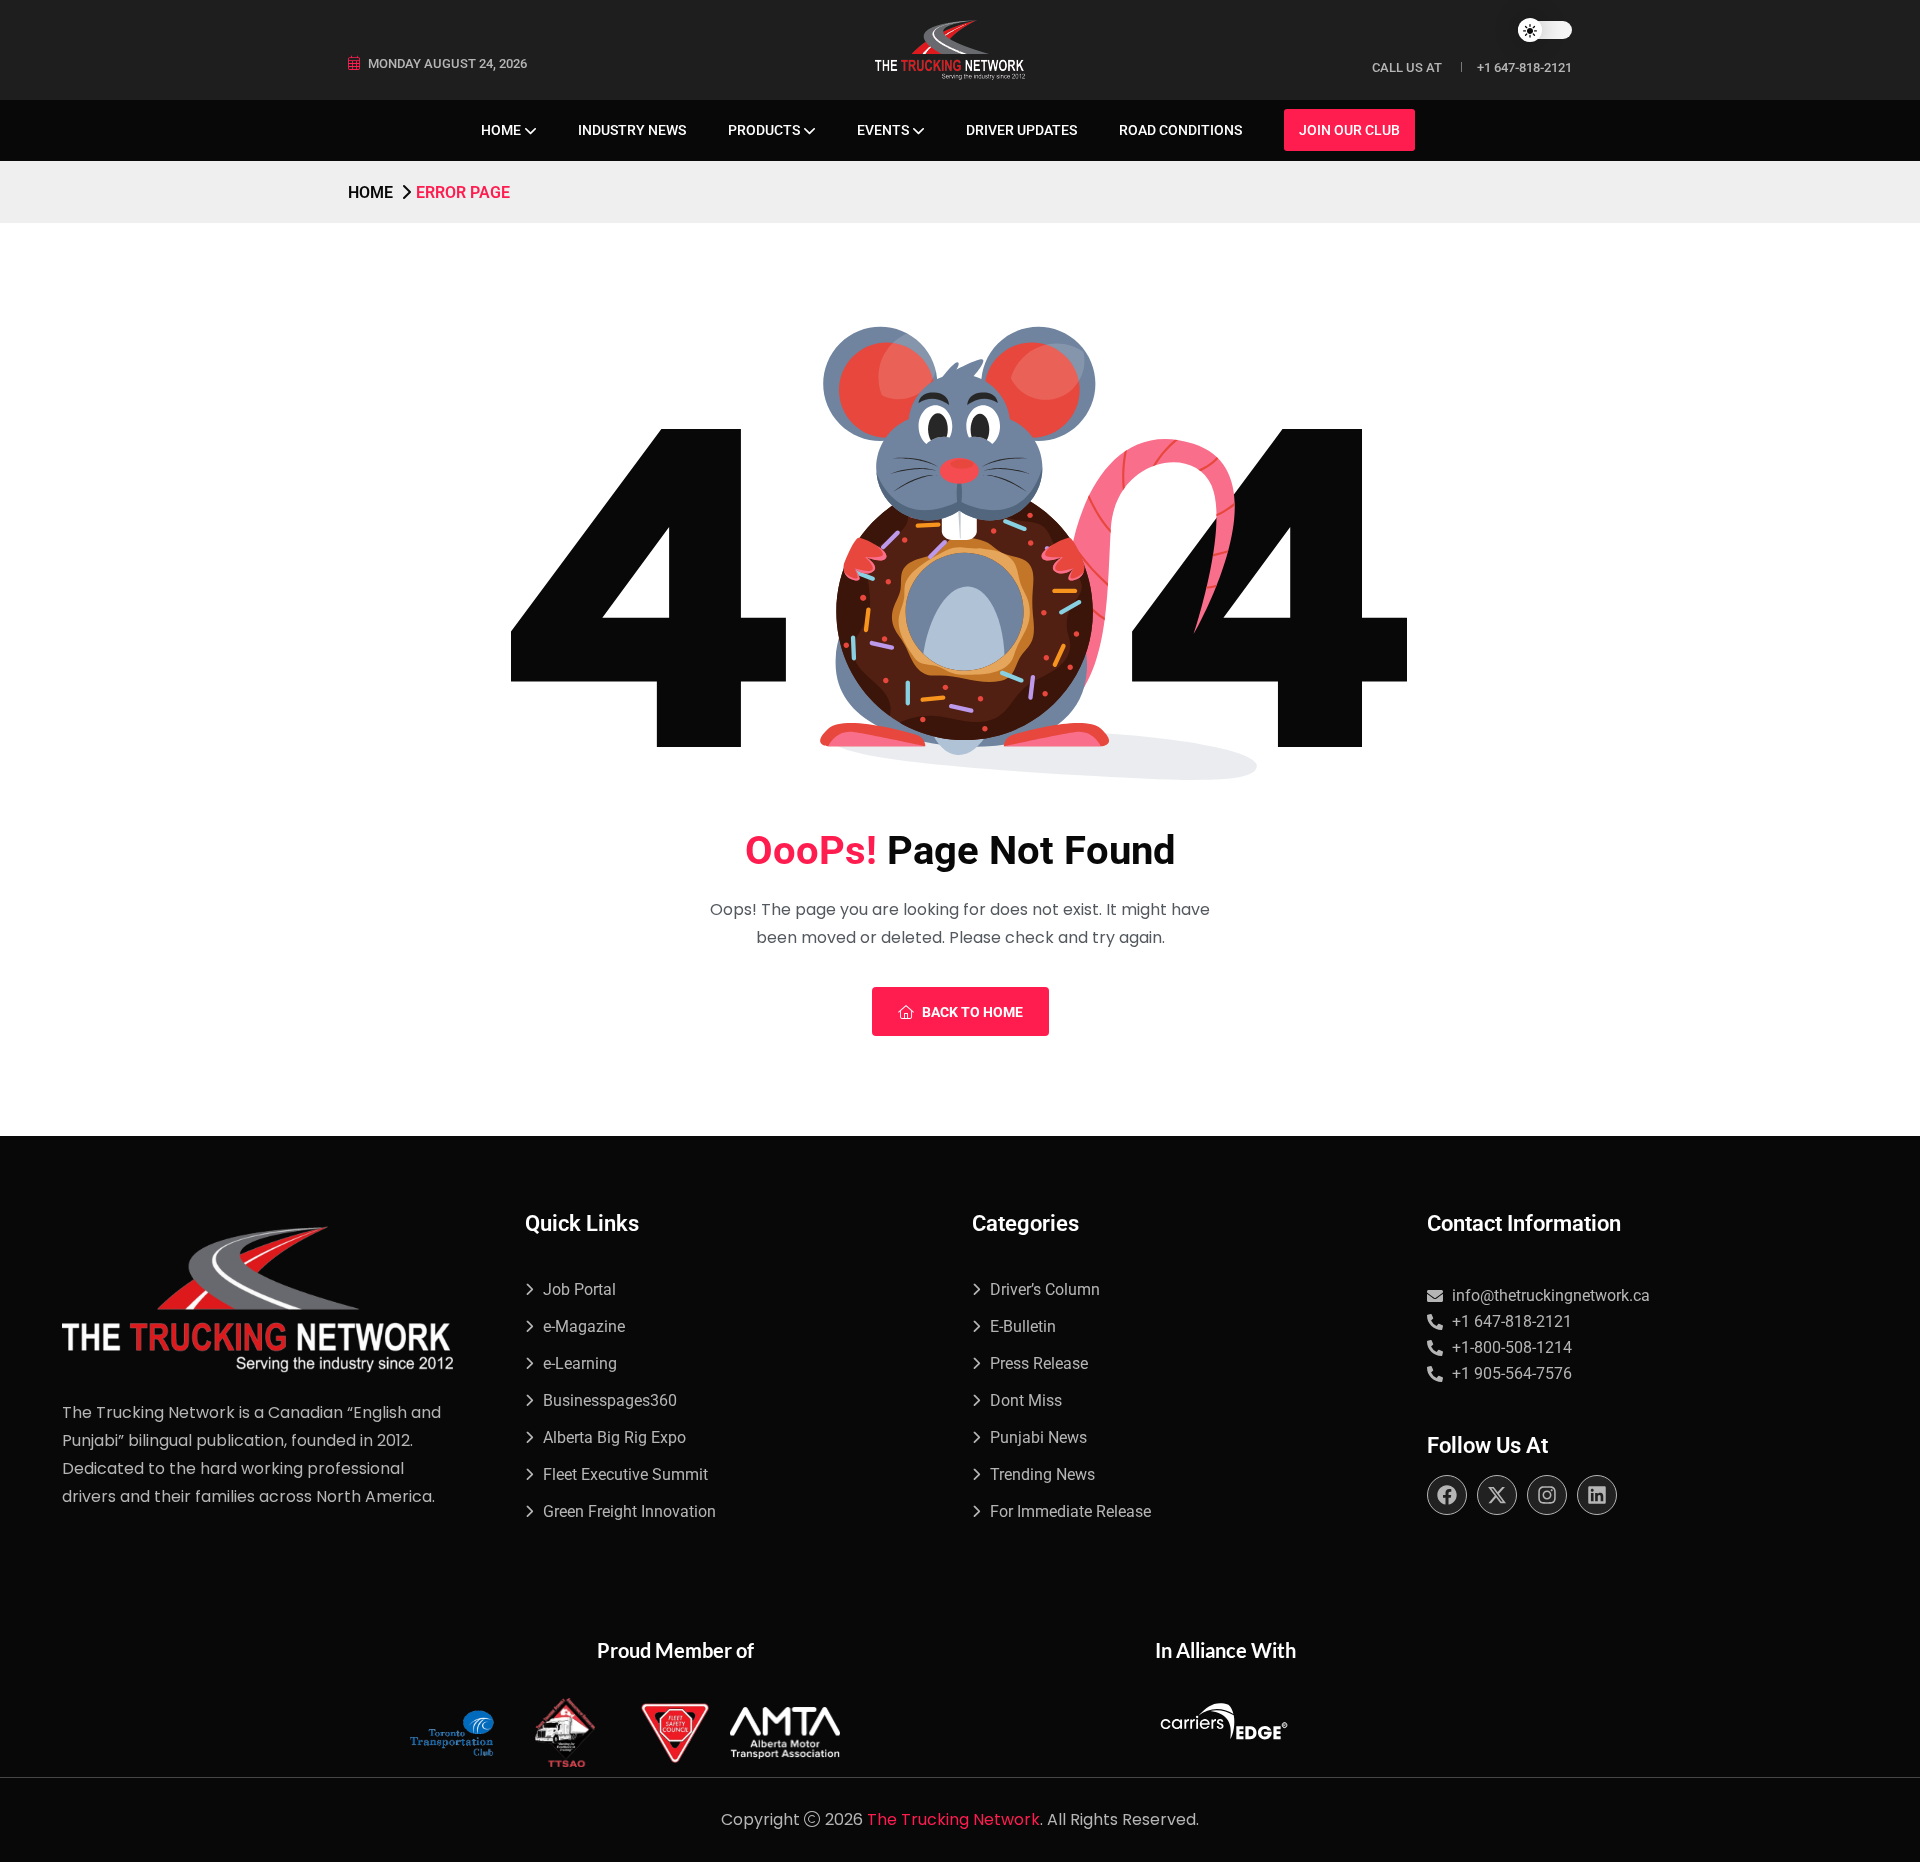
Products (764, 130)
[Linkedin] (1597, 1495)
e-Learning (580, 1363)
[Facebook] (1447, 1495)
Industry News (632, 130)
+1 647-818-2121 (1524, 67)
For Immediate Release (1070, 1511)
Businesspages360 (610, 1400)
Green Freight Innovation (629, 1511)
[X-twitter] (1497, 1495)
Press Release (1039, 1363)
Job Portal (579, 1289)
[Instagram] (1547, 1495)
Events (883, 130)
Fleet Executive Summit (625, 1474)
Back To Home (972, 1012)
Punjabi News (1038, 1437)
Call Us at (1407, 67)
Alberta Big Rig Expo (614, 1437)
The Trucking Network (953, 1819)
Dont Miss (1026, 1400)
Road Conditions (1180, 130)
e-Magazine (584, 1326)
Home (501, 130)
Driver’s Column (1045, 1289)
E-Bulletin (1023, 1326)
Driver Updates (1021, 130)
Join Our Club (1349, 130)
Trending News (1042, 1474)
